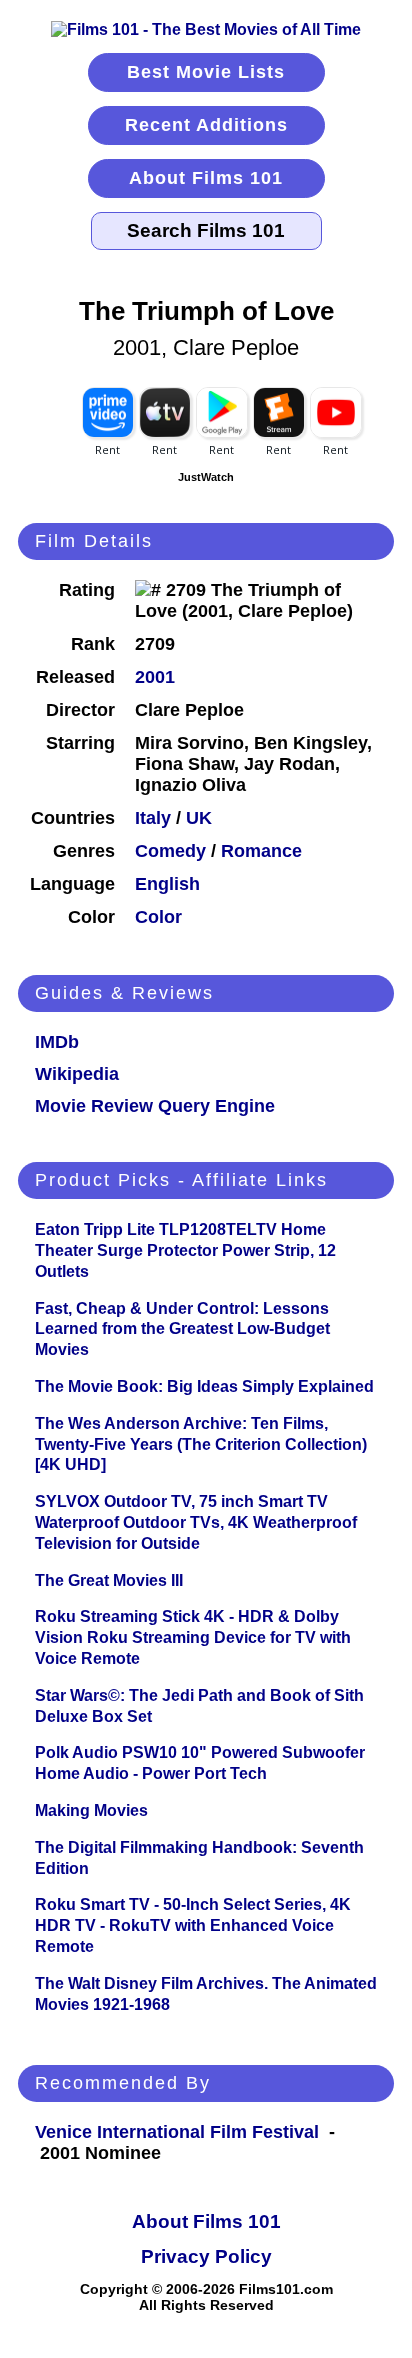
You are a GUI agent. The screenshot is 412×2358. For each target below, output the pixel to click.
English (167, 884)
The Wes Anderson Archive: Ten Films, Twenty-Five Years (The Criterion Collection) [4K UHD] (201, 1444)
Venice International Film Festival (177, 2132)
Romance (261, 851)
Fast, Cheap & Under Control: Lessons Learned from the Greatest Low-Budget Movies (182, 1329)
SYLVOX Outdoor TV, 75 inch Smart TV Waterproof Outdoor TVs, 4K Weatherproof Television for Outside (196, 1522)
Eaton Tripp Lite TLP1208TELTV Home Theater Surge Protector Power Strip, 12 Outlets (185, 1250)
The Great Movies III (109, 1580)
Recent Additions (206, 125)
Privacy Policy (206, 2256)
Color (158, 917)
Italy (153, 818)
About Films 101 (206, 178)
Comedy (170, 851)
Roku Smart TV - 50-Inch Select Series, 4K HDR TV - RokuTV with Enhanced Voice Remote (193, 1925)
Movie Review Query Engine (155, 1106)
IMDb (57, 1042)
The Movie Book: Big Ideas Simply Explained (204, 1386)
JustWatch (206, 477)
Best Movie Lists (206, 72)
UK (199, 818)
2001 (155, 677)
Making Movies (91, 1810)
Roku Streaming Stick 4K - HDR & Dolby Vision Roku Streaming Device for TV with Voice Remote (193, 1637)
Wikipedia (77, 1074)
